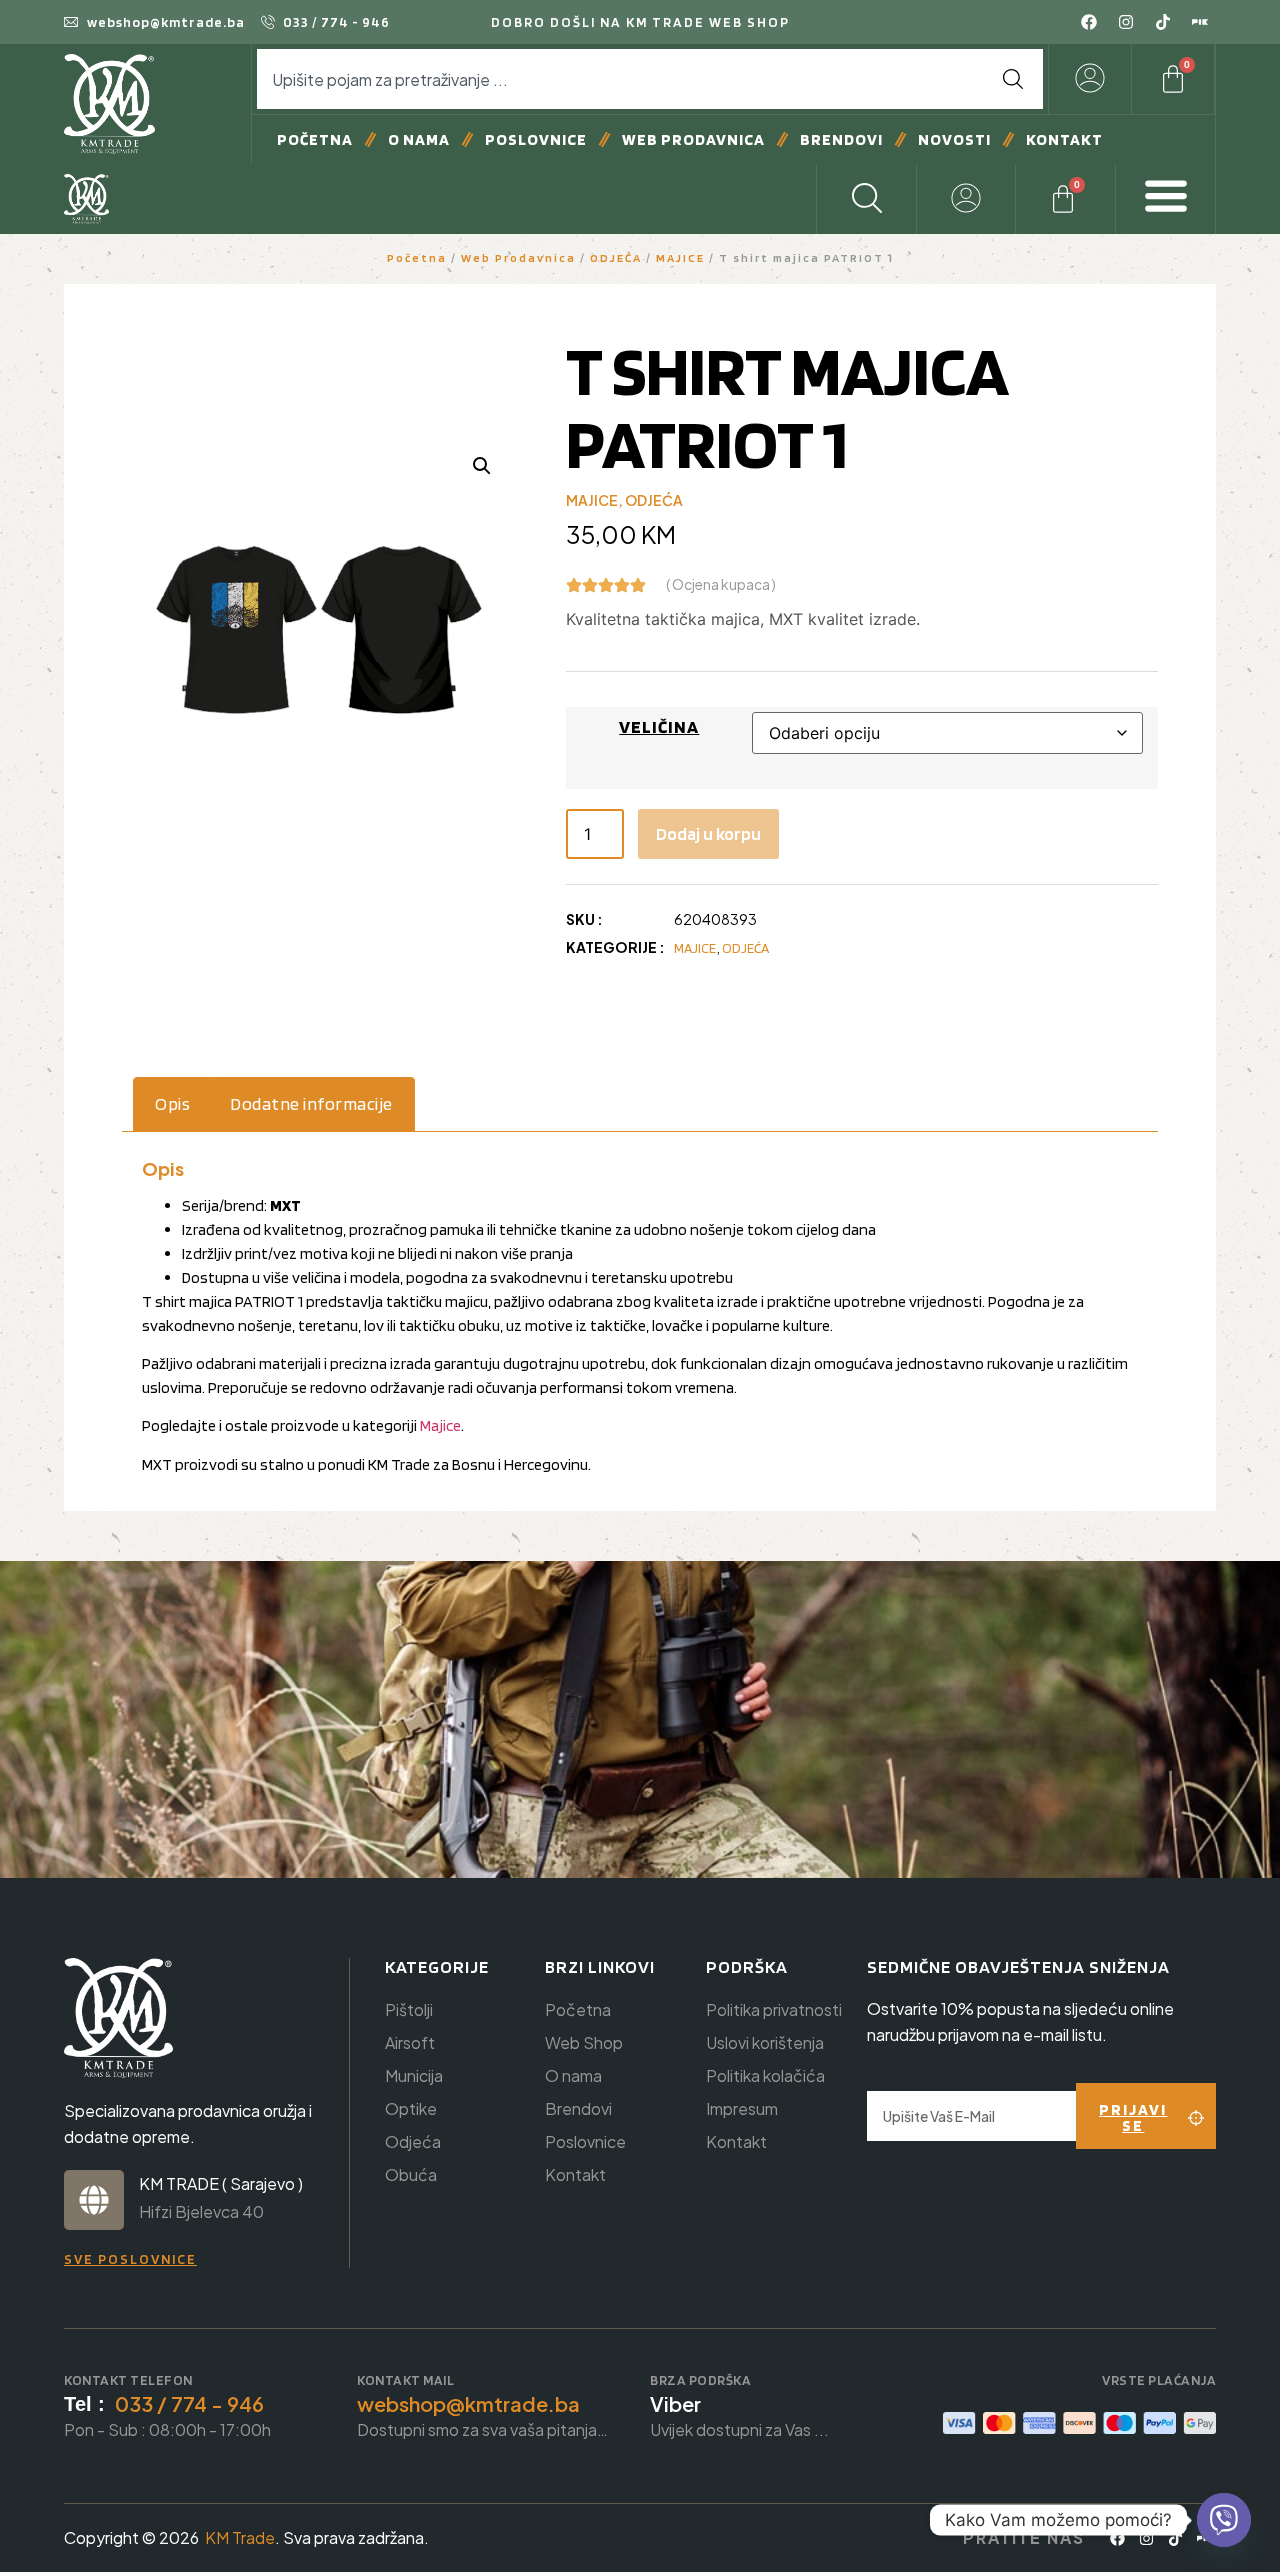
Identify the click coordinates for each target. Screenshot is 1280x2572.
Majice (440, 1425)
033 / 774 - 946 (189, 2403)
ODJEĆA (616, 257)
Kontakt (1064, 139)
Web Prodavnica (693, 139)
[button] (482, 466)
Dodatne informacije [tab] (311, 1103)
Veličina (659, 726)
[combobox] (620, 79)
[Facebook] (1089, 22)
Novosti (954, 139)
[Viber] (1224, 2520)
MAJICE (680, 257)
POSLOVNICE (536, 139)
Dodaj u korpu (708, 833)
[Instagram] (1126, 22)
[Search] (1013, 79)
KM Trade (240, 2537)
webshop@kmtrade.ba (468, 2403)
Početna (315, 139)
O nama (419, 139)
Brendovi (841, 139)
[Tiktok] (1163, 22)
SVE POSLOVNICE (130, 2259)
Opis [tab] (172, 1103)
